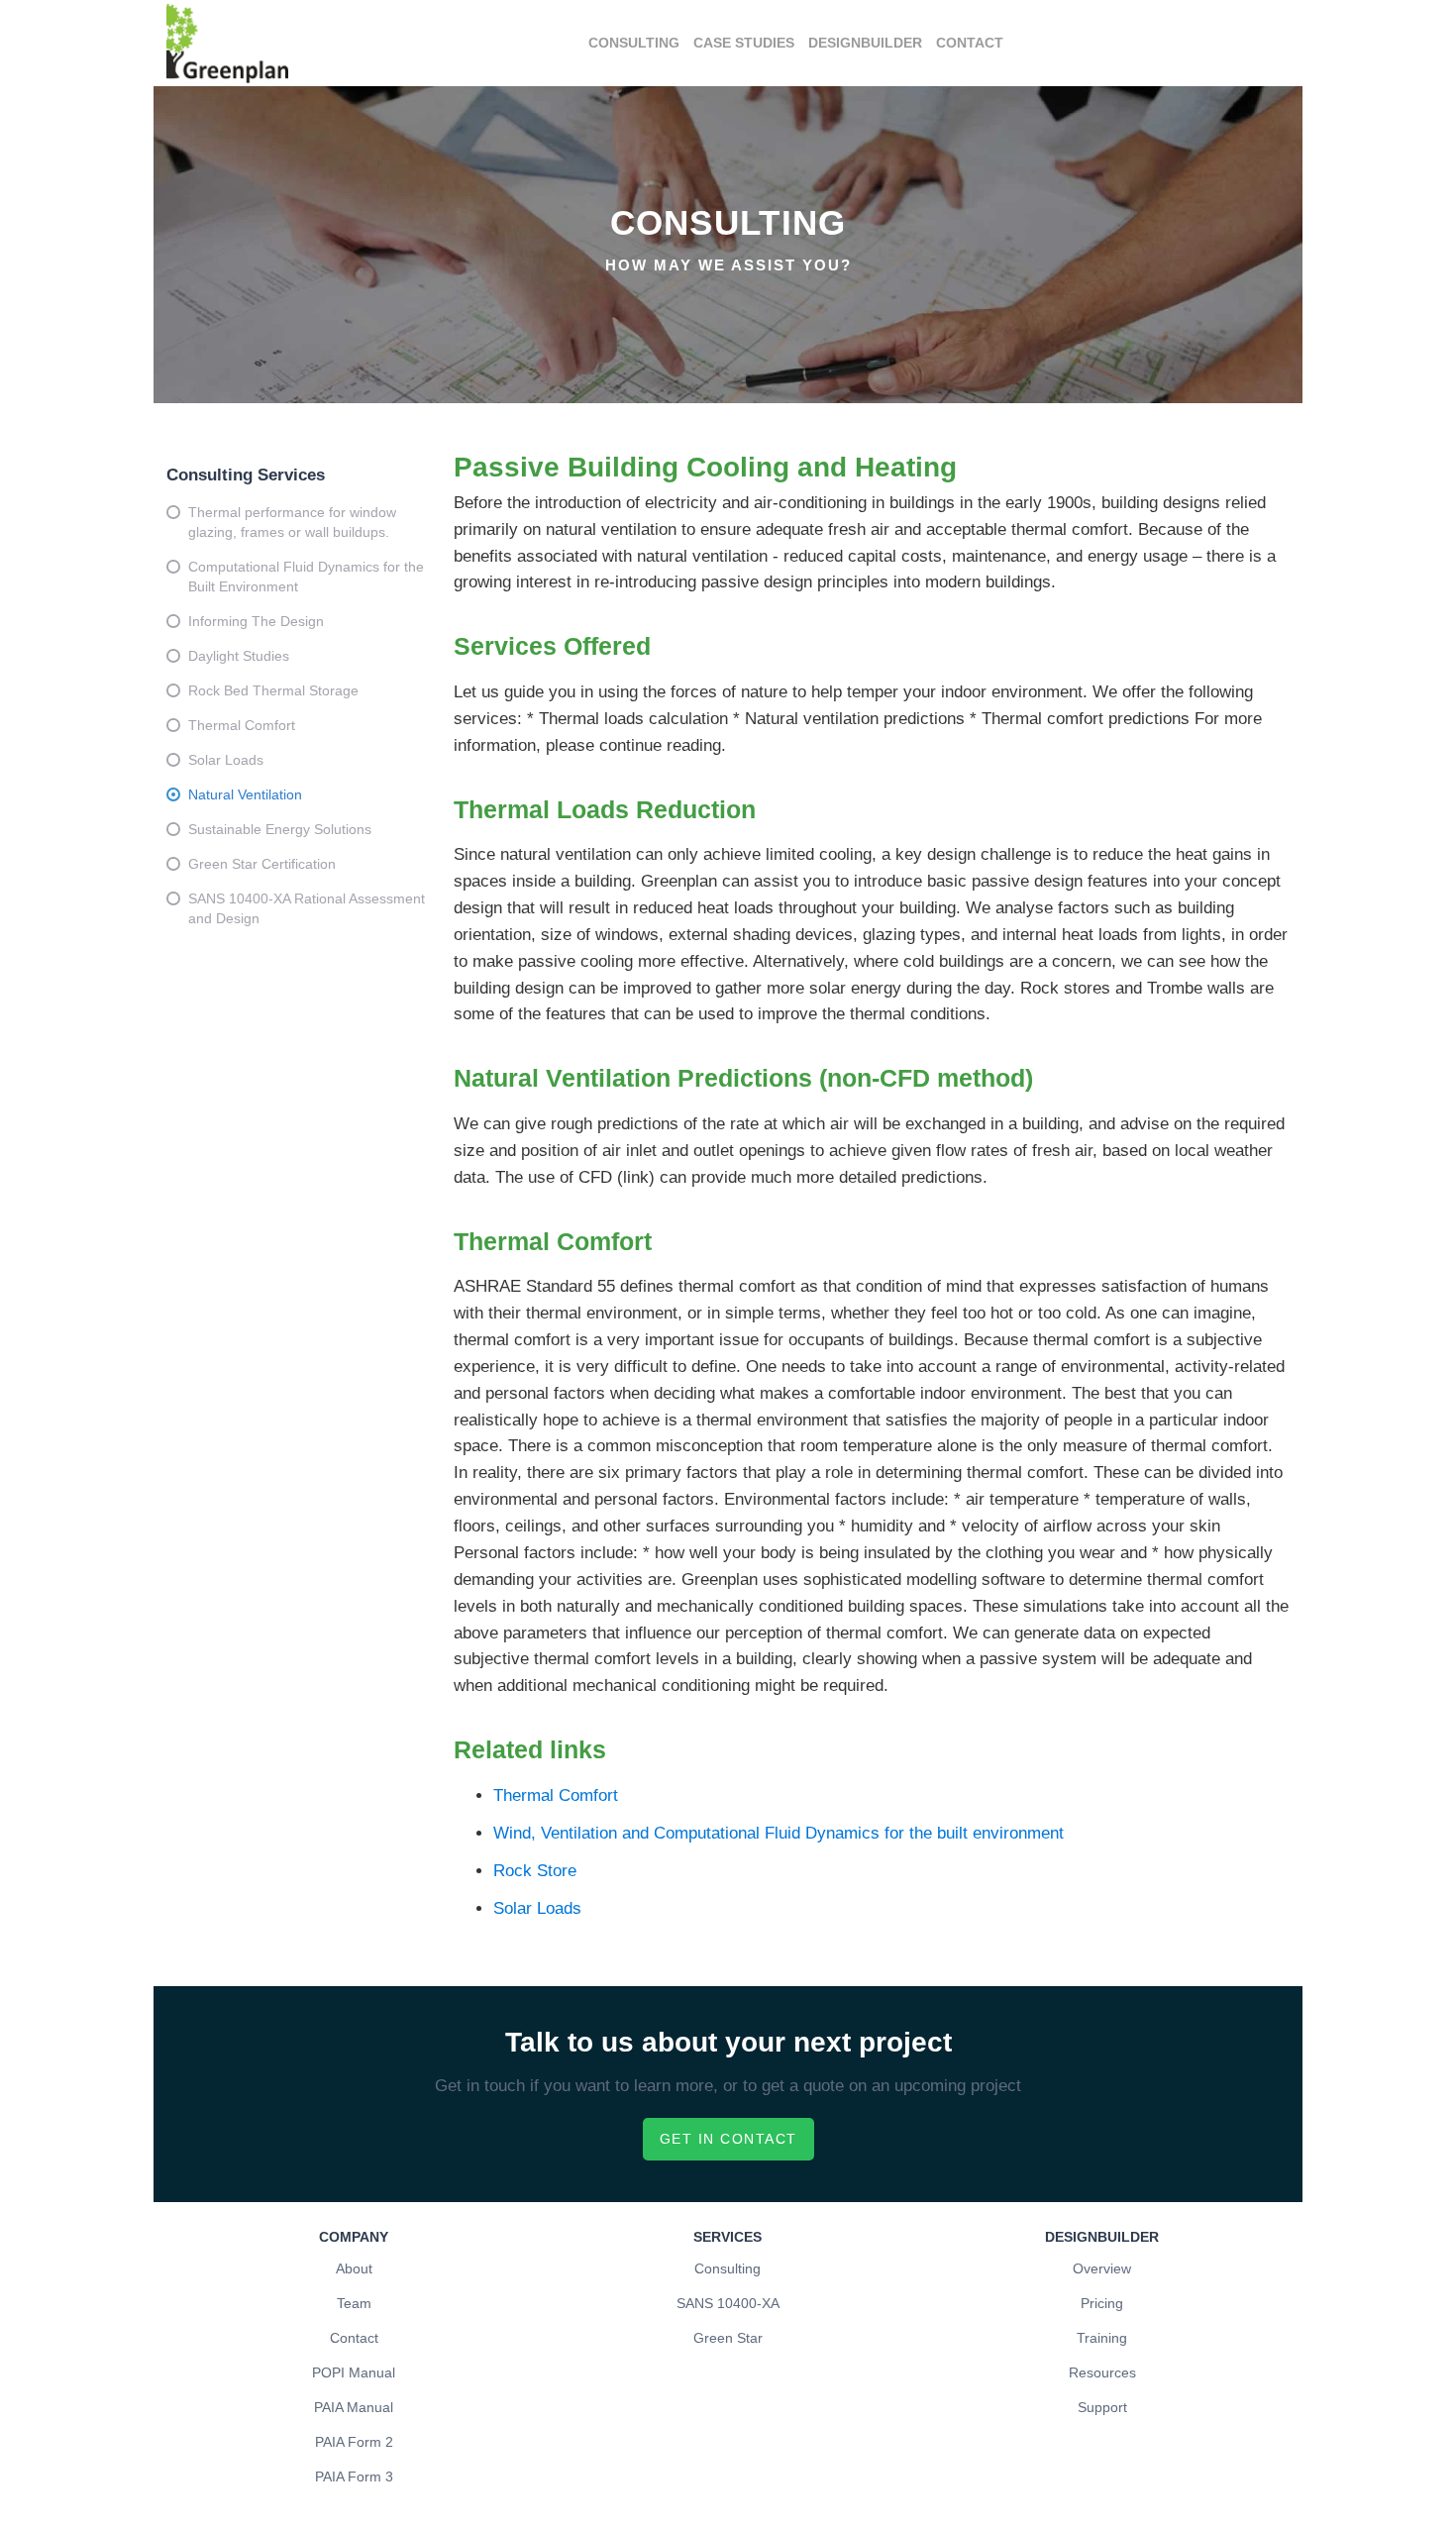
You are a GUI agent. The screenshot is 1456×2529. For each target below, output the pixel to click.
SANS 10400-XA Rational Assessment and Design (307, 908)
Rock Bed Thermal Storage (273, 690)
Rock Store (535, 1871)
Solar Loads (226, 760)
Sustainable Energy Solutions (280, 829)
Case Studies (744, 43)
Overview (1102, 2268)
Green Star (728, 2338)
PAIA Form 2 (354, 2442)
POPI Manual (354, 2372)
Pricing (1102, 2303)
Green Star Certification (262, 864)
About (354, 2268)
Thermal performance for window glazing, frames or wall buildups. (292, 522)
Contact (970, 43)
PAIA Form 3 (354, 2476)
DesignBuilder (865, 43)
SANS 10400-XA (728, 2303)
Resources (1102, 2372)
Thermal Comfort (242, 725)
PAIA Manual (354, 2407)
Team (354, 2303)
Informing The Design (256, 621)
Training (1102, 2338)
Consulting (634, 43)
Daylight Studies (239, 656)
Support (1102, 2407)
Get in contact (728, 2139)
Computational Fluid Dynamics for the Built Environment (306, 577)
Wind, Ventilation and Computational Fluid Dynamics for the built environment (779, 1833)
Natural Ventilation (245, 794)
